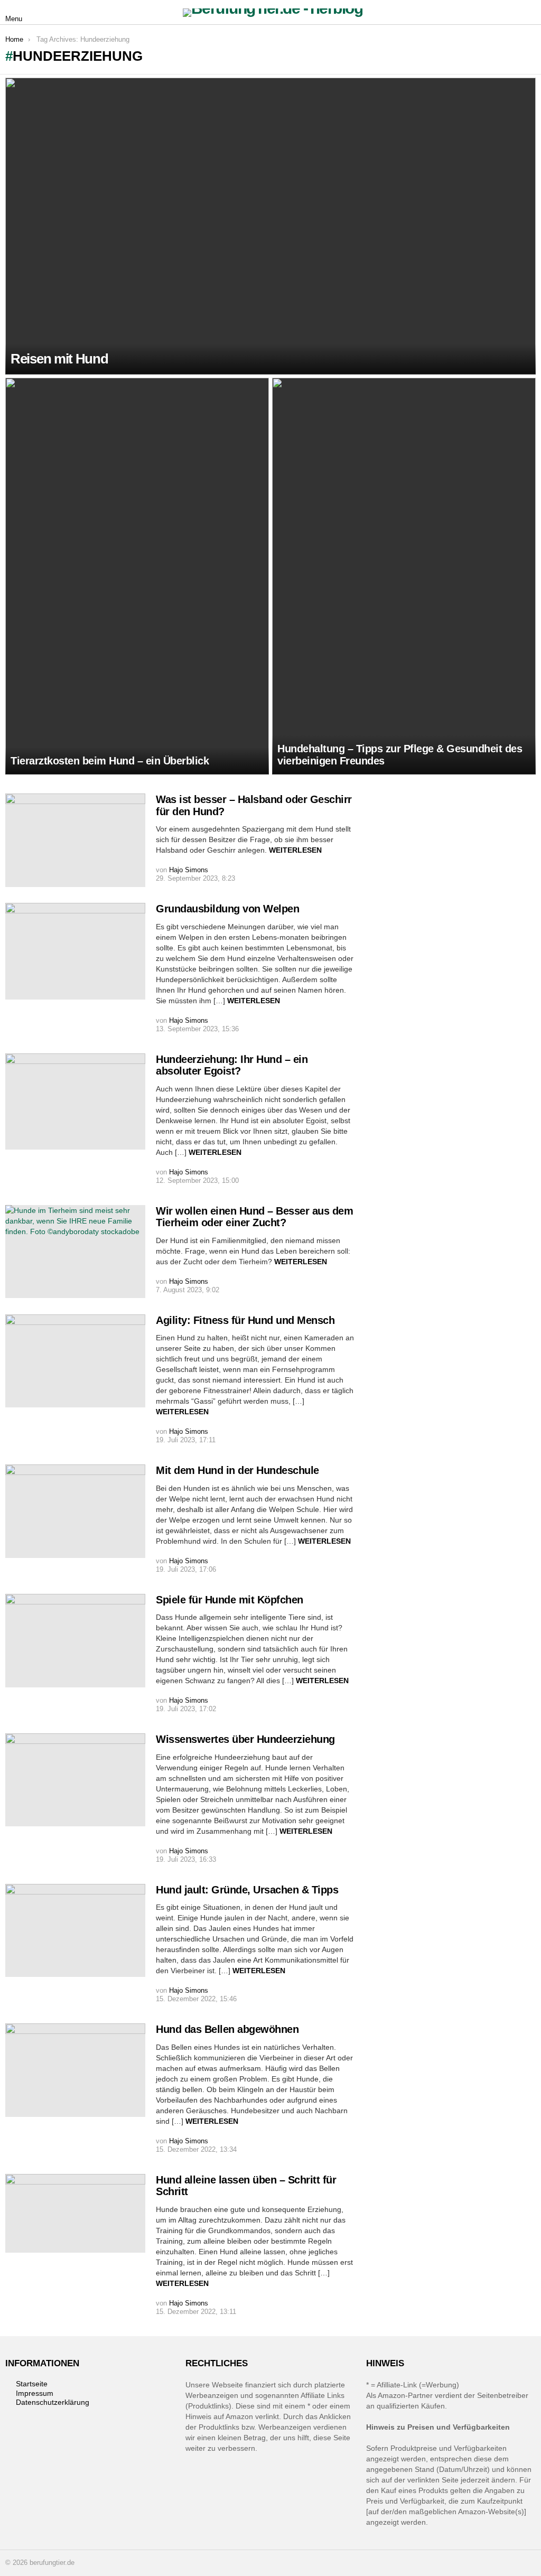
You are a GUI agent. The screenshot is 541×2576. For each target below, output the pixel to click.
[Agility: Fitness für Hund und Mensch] (75, 1361)
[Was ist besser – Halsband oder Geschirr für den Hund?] (75, 840)
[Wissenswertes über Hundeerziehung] (75, 1780)
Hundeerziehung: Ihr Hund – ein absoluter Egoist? (232, 1065)
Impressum (35, 2393)
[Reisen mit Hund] (270, 226)
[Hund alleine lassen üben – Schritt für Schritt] (75, 2213)
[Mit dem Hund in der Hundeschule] (75, 1511)
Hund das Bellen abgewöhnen (227, 2029)
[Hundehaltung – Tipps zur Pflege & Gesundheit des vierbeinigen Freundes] (404, 576)
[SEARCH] (529, 13)
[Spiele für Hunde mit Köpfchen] (75, 1641)
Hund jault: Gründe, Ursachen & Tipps (247, 1890)
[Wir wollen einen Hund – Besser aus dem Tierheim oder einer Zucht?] (75, 1252)
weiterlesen (295, 850)
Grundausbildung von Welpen (227, 909)
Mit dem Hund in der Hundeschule (237, 1470)
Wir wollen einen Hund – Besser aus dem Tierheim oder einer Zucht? (254, 1217)
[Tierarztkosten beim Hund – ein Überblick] (137, 576)
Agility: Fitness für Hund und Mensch (245, 1320)
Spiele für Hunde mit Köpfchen (230, 1600)
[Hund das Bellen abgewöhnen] (75, 2070)
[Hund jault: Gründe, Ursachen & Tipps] (75, 1930)
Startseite (32, 2384)
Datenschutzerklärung (53, 2402)
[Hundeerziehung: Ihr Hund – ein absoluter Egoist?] (75, 1102)
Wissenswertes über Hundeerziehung (245, 1739)
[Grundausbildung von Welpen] (75, 951)
